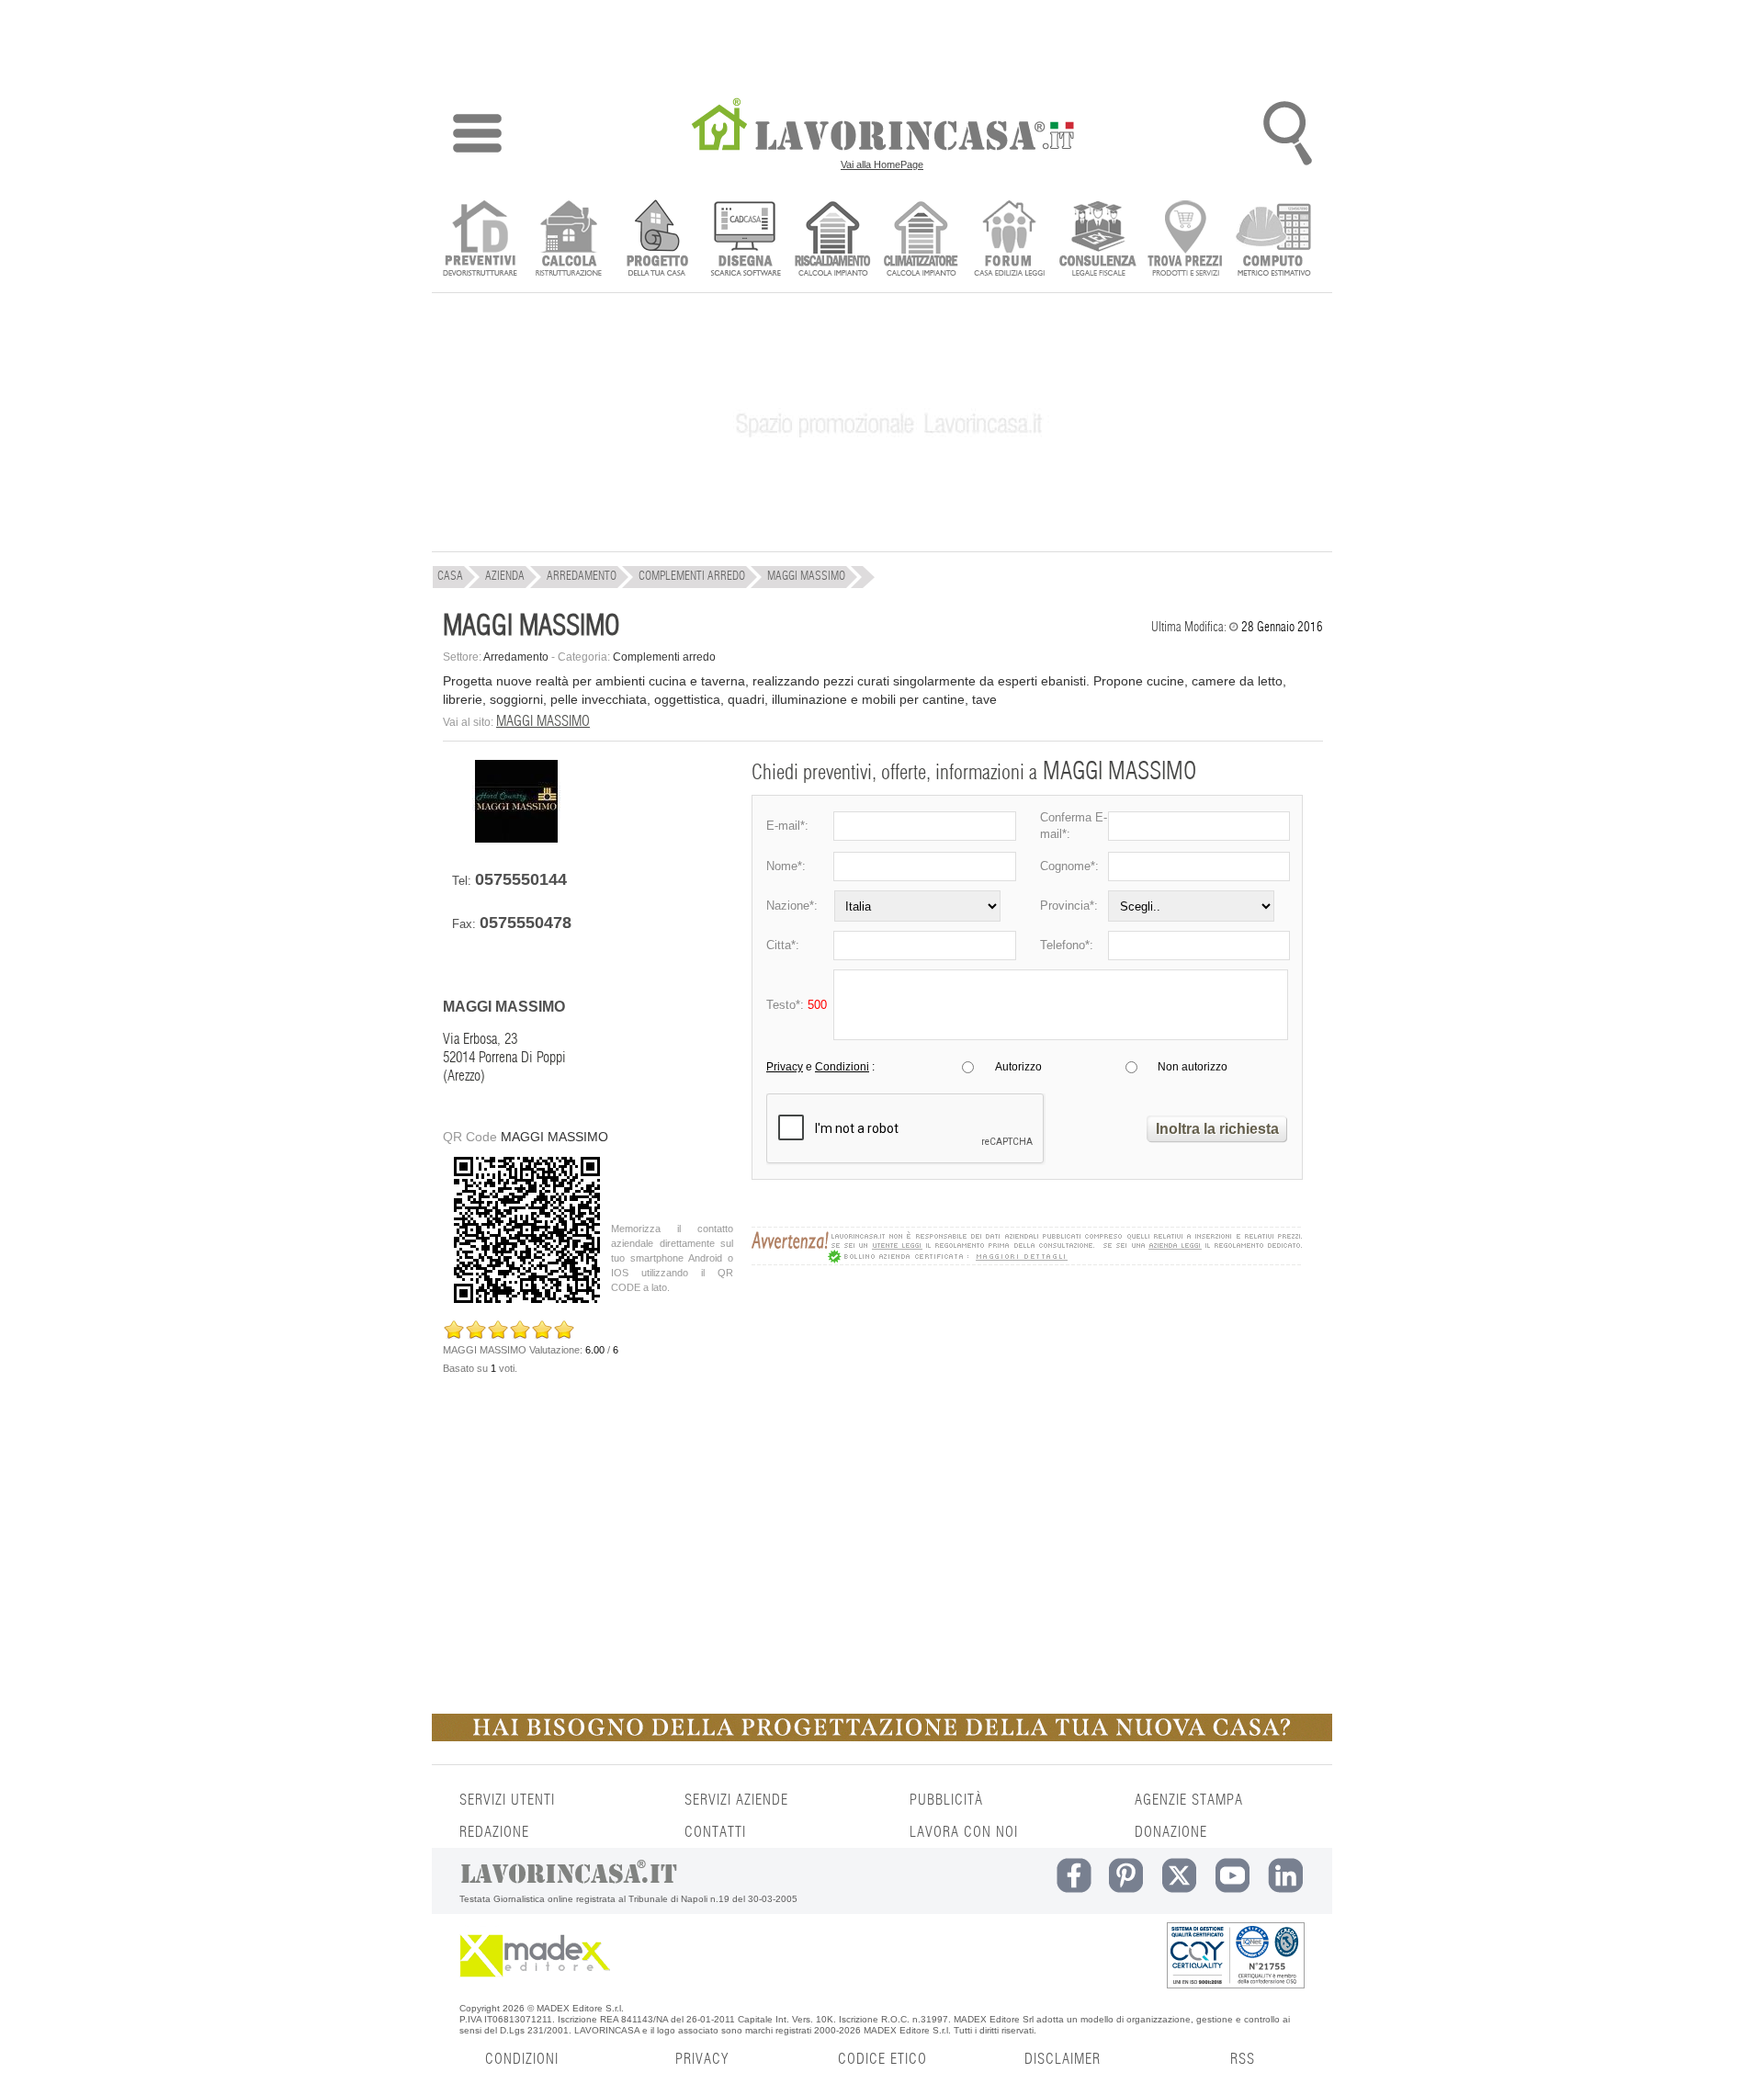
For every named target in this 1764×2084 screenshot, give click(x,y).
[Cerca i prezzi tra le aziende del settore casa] (1186, 240)
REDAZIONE (494, 1832)
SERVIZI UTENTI (507, 1800)
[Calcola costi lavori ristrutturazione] (568, 240)
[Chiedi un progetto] (656, 240)
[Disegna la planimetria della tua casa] (745, 240)
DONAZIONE (1171, 1832)
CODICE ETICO (882, 2059)
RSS (1243, 2059)
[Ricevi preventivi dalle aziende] (480, 240)
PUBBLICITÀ (946, 1800)
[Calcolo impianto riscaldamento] (833, 240)
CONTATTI (715, 1832)
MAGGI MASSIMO (543, 721)
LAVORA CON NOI (964, 1832)
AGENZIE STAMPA (1189, 1800)
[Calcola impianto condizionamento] (921, 240)
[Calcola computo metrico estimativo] (1274, 240)
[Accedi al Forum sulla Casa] (1009, 240)
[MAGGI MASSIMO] (516, 838)
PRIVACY (702, 2059)
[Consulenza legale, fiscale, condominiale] (1097, 240)
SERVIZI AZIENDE (736, 1800)
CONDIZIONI (522, 2059)
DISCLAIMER (1063, 2059)
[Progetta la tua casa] (882, 1738)
